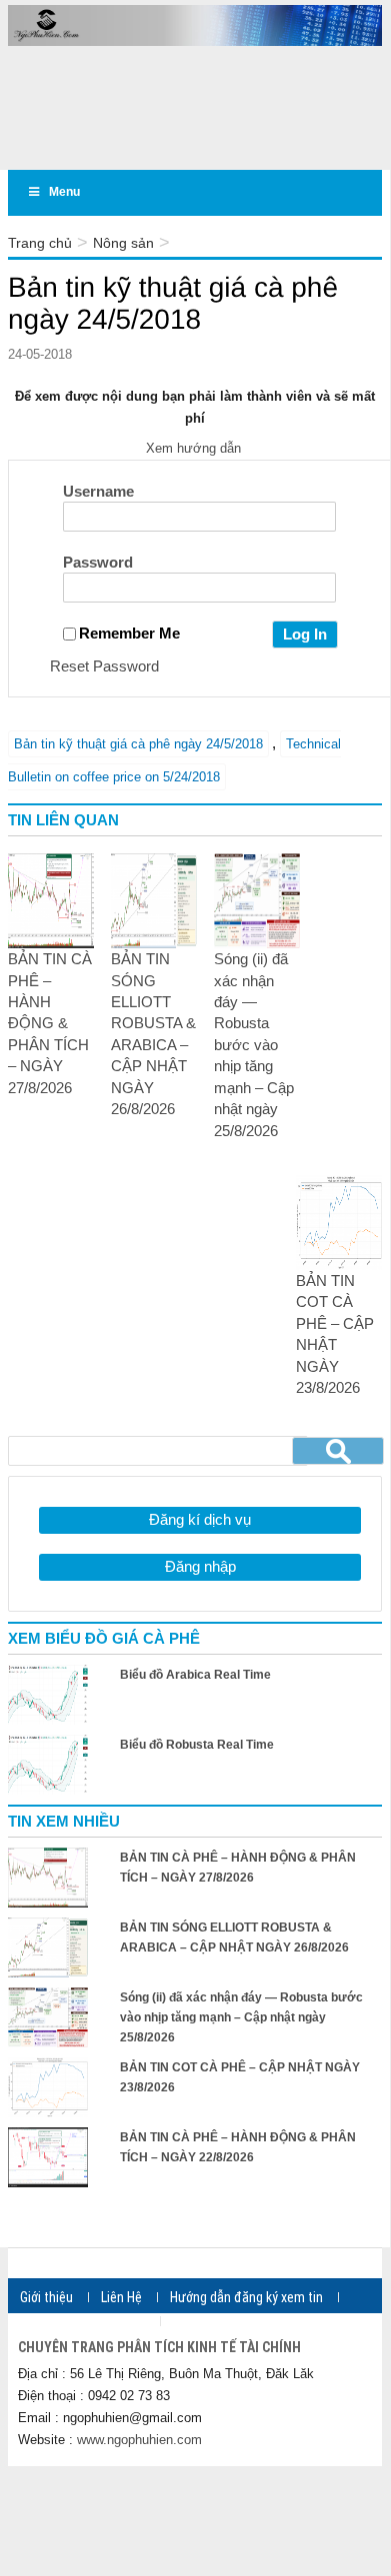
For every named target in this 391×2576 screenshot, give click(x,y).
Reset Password (104, 666)
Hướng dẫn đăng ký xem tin (246, 2297)
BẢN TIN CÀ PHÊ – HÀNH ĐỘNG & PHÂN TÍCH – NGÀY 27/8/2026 (50, 1023)
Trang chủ (40, 243)
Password (98, 562)
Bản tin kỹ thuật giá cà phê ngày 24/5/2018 (138, 744)
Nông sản (123, 243)
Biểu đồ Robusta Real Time (197, 1745)
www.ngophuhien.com (139, 2440)
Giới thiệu (46, 2297)
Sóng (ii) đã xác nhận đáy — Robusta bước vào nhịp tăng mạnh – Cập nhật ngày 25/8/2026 (254, 1044)
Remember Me (129, 633)
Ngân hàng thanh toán (82, 2321)
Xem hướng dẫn (195, 448)
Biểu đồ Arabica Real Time (195, 1675)
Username (98, 491)
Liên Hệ (121, 2297)
